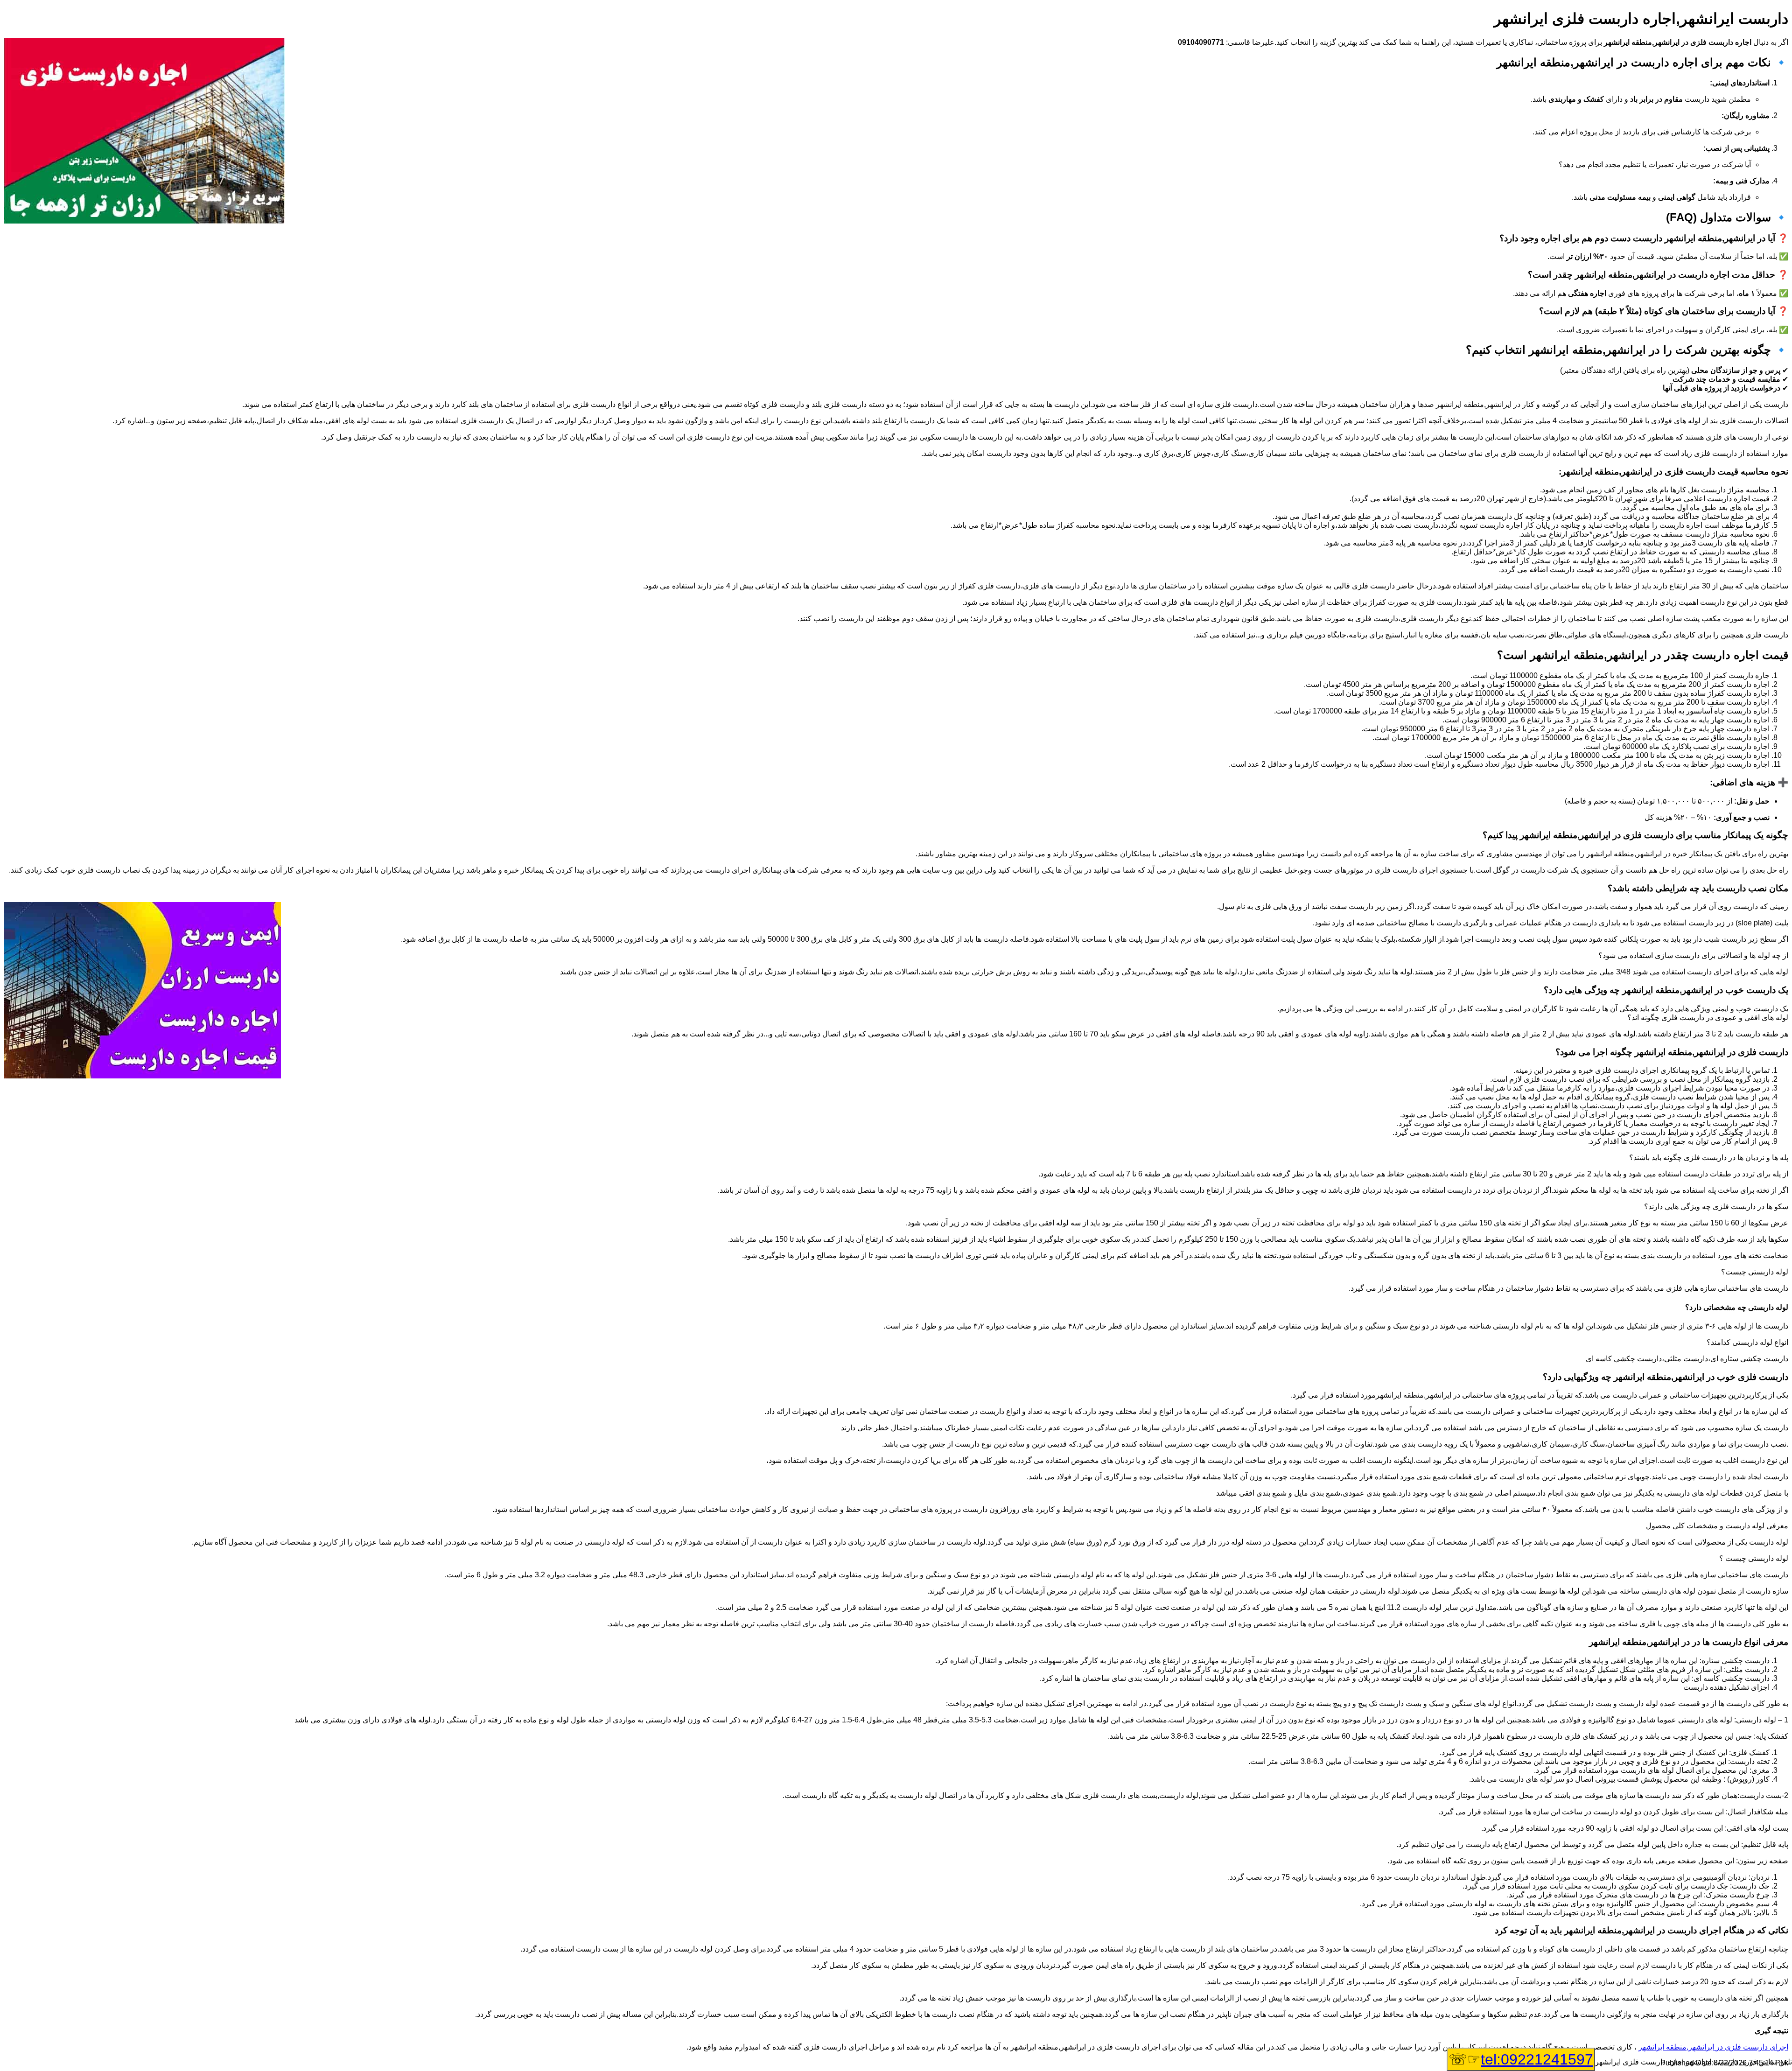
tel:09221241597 (1537, 2059)
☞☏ (1521, 2059)
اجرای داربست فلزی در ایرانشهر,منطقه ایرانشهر (1713, 2047)
